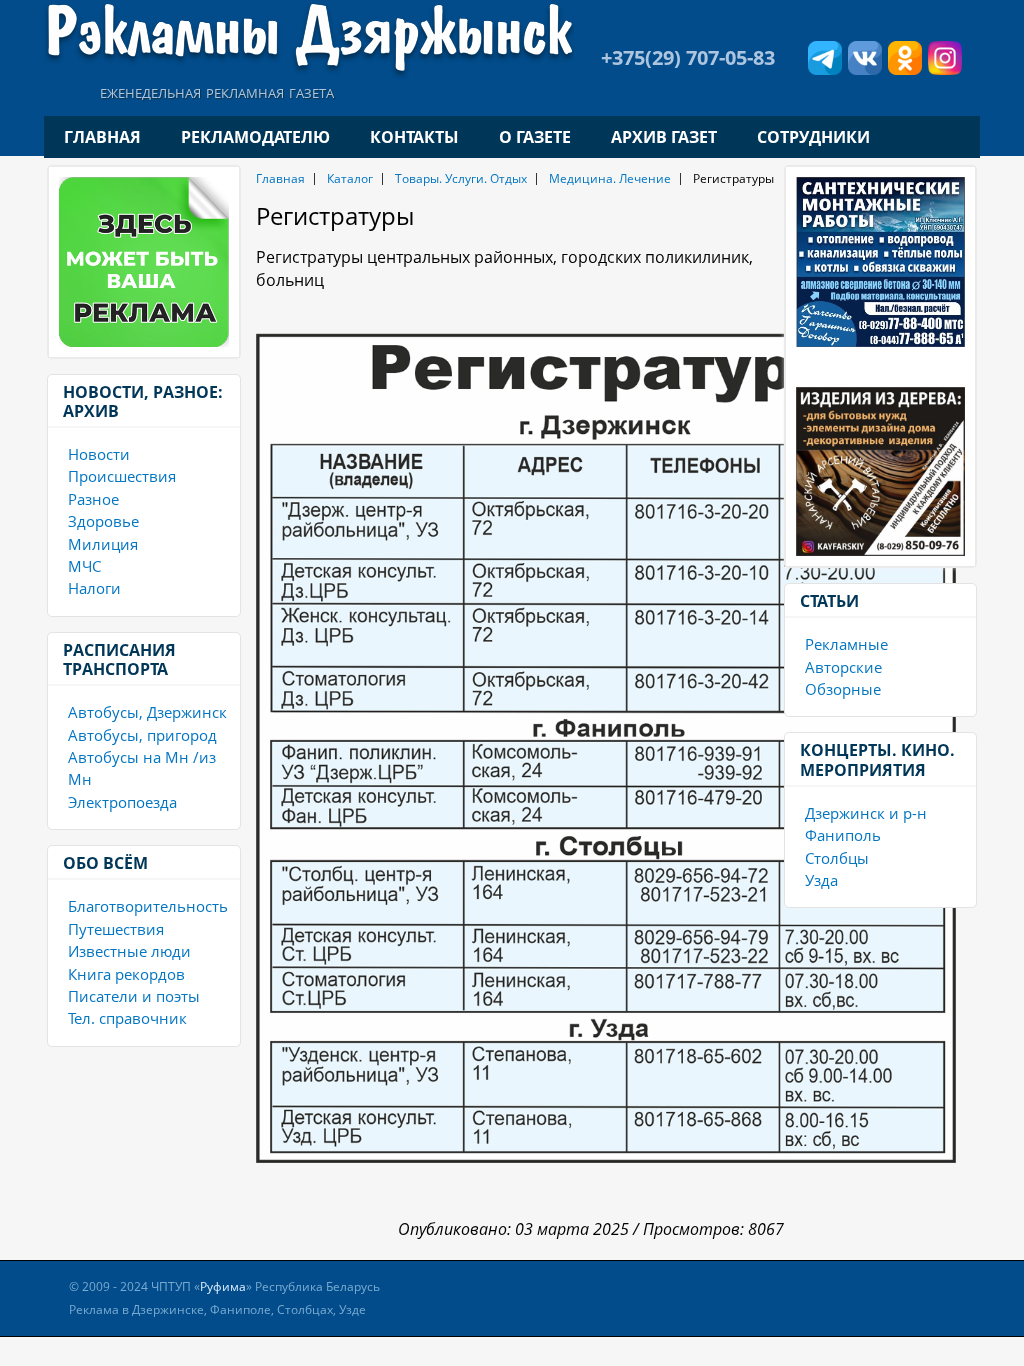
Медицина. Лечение (610, 178)
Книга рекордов (126, 974)
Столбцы (837, 858)
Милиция (103, 544)
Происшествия (122, 476)
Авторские (843, 667)
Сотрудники (813, 137)
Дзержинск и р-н (866, 813)
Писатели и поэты (134, 996)
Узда (821, 880)
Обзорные (843, 689)
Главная (102, 137)
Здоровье (103, 521)
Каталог (350, 178)
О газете (535, 137)
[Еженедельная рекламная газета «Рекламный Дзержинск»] (309, 38)
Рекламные (846, 644)
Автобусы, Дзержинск (147, 712)
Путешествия (116, 929)
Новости (99, 454)
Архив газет (664, 137)
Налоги (94, 588)
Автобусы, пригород (142, 735)
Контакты (414, 137)
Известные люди (129, 951)
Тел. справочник (127, 1018)
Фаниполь (843, 835)
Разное (93, 499)
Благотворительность (148, 906)
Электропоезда (122, 802)
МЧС (84, 566)
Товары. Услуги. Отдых (461, 178)
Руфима (223, 1286)
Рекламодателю (255, 137)
